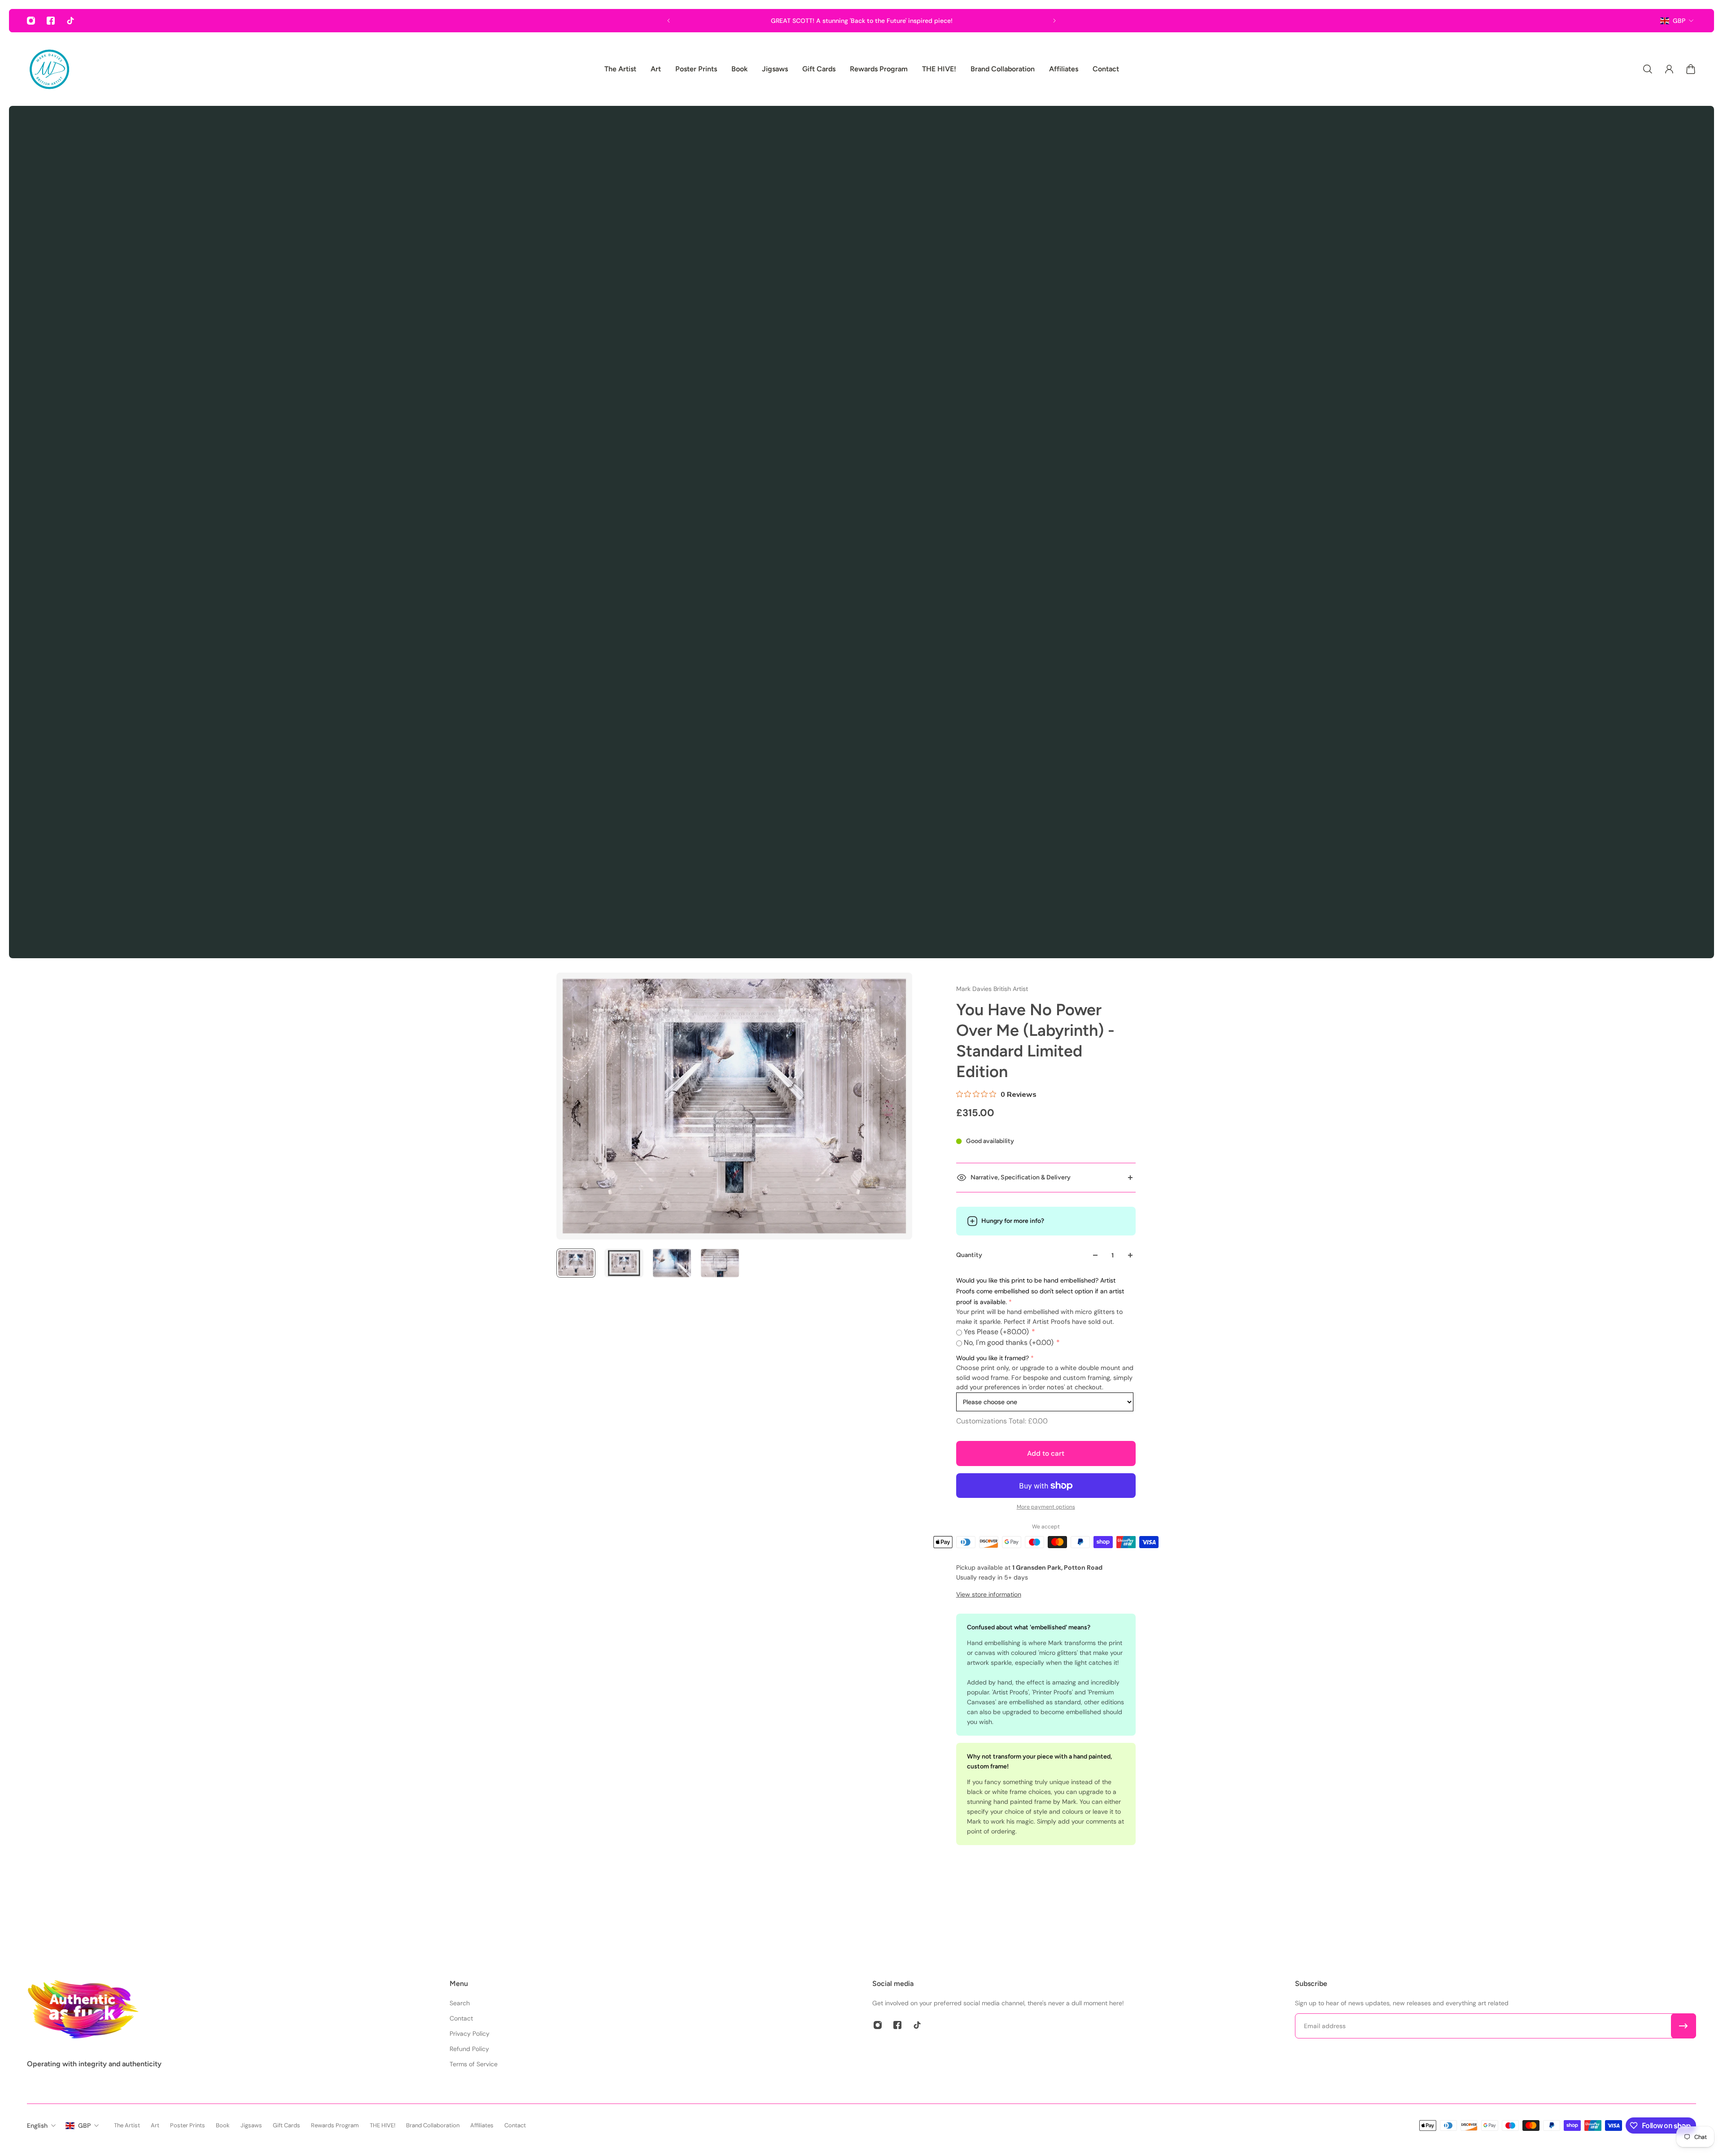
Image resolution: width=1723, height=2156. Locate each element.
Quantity (969, 1255)
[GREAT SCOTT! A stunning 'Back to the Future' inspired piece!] (861, 21)
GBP (1679, 21)
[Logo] (49, 69)
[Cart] (1691, 69)
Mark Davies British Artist (992, 989)
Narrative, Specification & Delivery (1021, 1177)
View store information (989, 1594)
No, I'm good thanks (1009, 1342)
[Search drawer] (1648, 69)
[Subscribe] (1684, 2026)
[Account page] (1669, 69)
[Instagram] (31, 21)
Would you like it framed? (993, 1358)
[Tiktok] (70, 21)
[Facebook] (51, 21)
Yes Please (996, 1332)
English (37, 2125)
